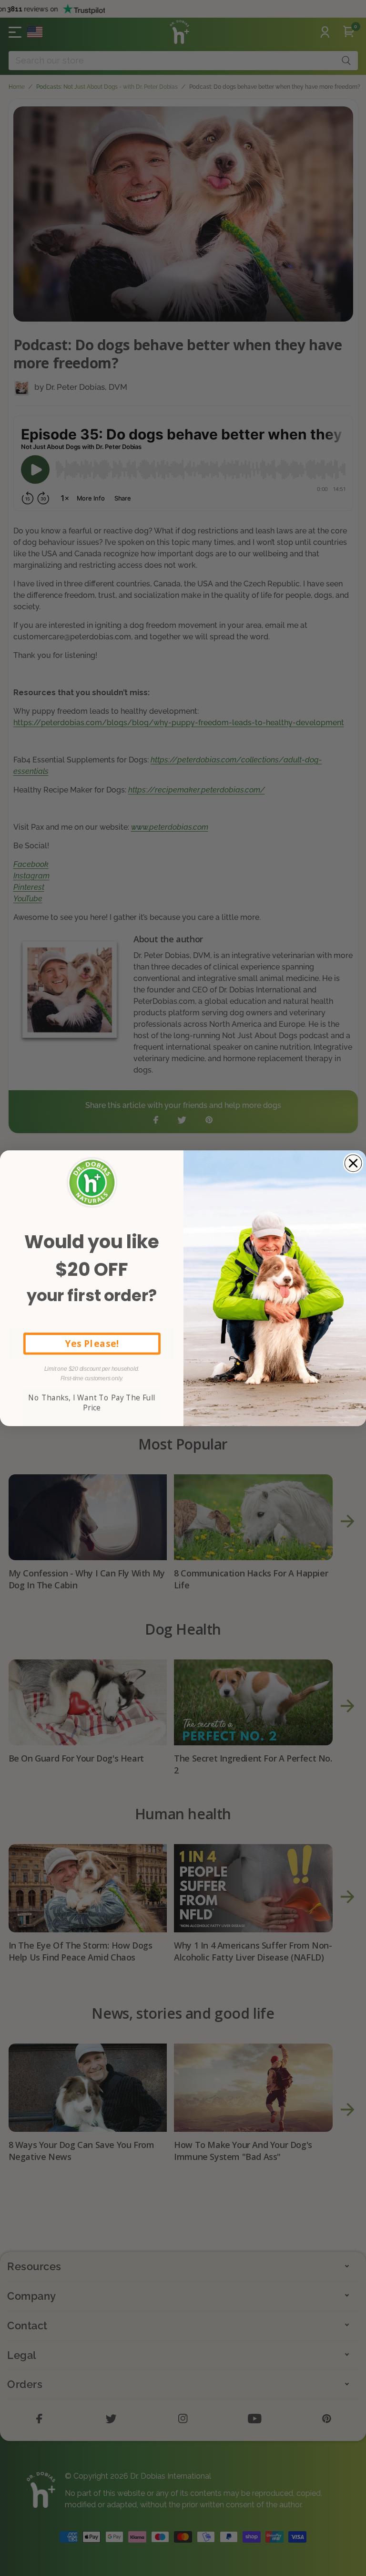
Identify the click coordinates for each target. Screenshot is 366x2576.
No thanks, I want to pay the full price (91, 1403)
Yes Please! (92, 1343)
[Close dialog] (353, 1163)
